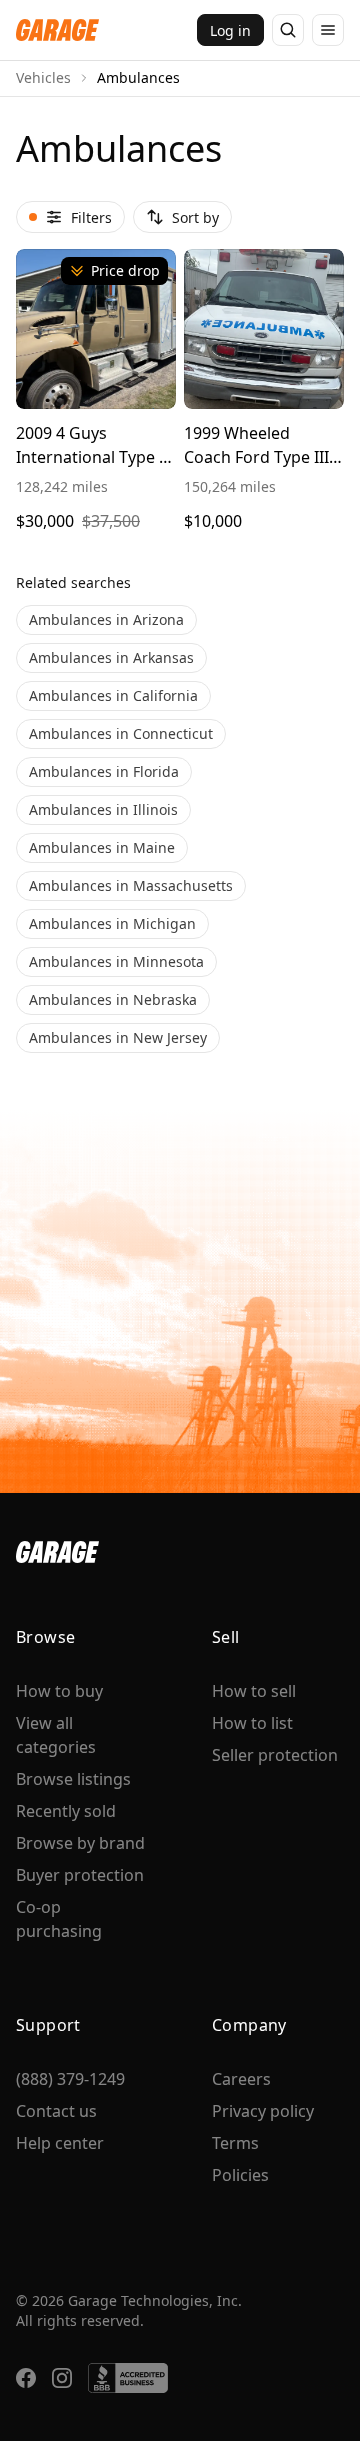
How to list (252, 1723)
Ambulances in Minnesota (116, 961)
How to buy (59, 1691)
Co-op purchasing (59, 1919)
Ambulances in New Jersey (118, 1037)
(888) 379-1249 (70, 2079)
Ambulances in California (113, 695)
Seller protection (275, 1755)
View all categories (56, 1735)
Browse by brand (80, 1843)
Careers (241, 2079)
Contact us (56, 2111)
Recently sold (66, 1811)
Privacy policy (263, 2111)
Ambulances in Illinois (103, 809)
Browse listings (73, 1779)
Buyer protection (80, 1875)
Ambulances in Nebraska (113, 999)
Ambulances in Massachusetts (131, 885)
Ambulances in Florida (104, 771)
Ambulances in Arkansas (111, 657)
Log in (230, 30)
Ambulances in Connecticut (121, 733)
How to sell (254, 1691)
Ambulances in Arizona (106, 619)
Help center (60, 2143)
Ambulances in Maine (102, 847)
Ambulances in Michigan (112, 923)
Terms (235, 2143)
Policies (240, 2175)
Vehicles (43, 77)
